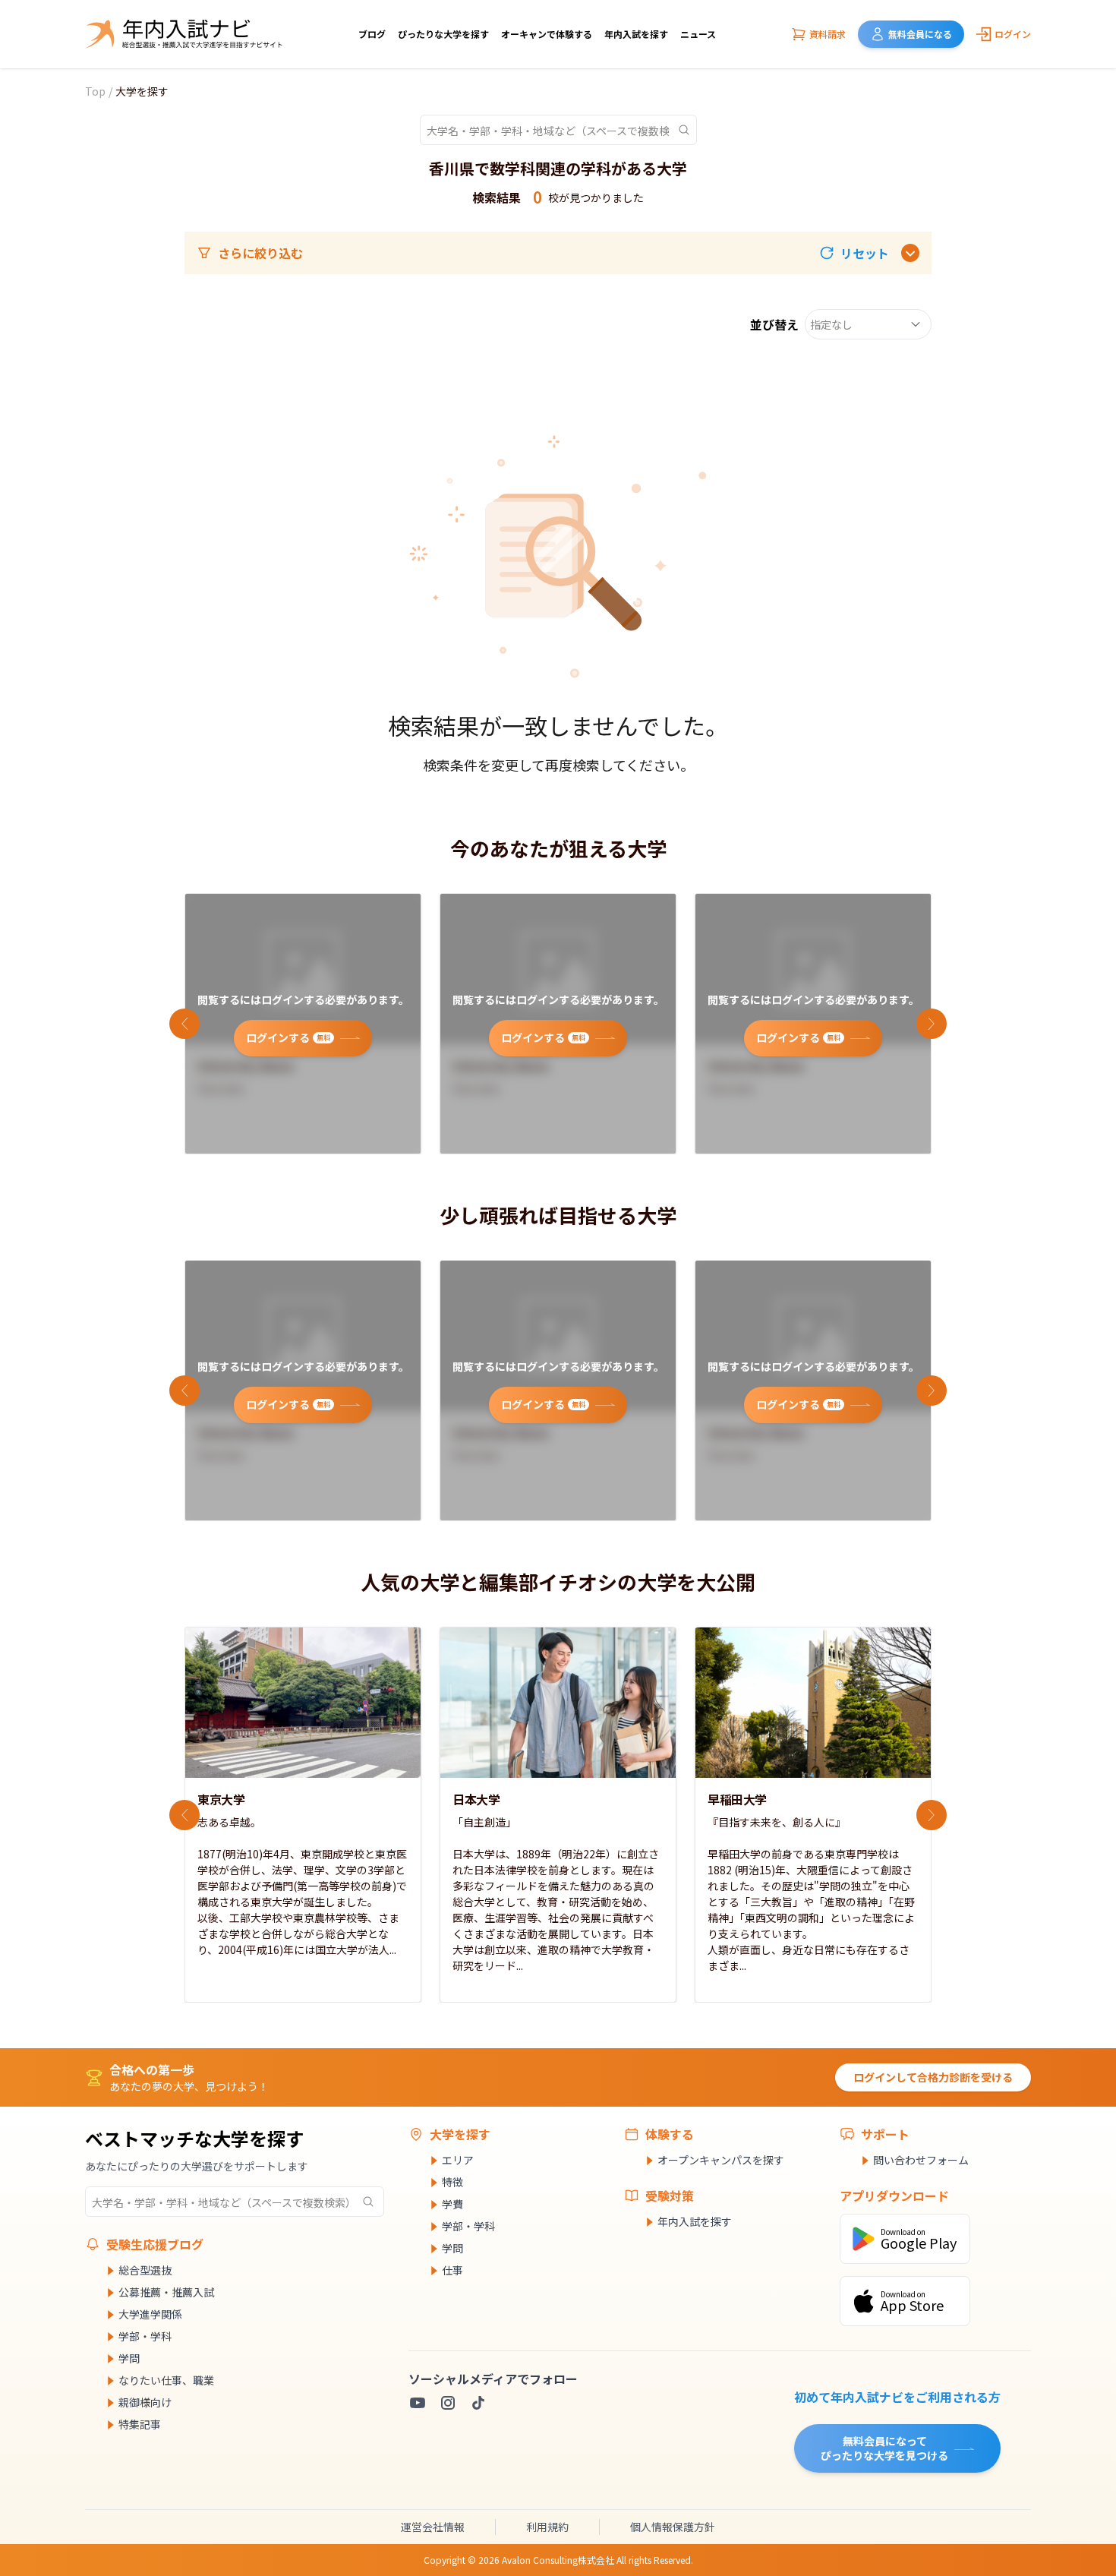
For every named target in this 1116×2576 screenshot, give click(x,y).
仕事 (452, 2270)
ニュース (698, 34)
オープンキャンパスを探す (721, 2160)
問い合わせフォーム (921, 2160)
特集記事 (140, 2424)
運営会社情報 (433, 2527)
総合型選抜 (145, 2270)
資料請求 (828, 34)
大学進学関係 (150, 2314)
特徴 (452, 2182)
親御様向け (145, 2402)
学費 (452, 2204)
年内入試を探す (636, 34)
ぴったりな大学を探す (443, 34)
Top (95, 91)
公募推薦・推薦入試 (166, 2292)
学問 (129, 2358)
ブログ (372, 34)
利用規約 (547, 2527)
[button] (854, 253)
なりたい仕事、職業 (166, 2380)
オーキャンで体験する (547, 34)
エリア (458, 2160)
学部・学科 (145, 2336)
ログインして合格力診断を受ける (933, 2077)
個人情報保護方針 (673, 2527)
